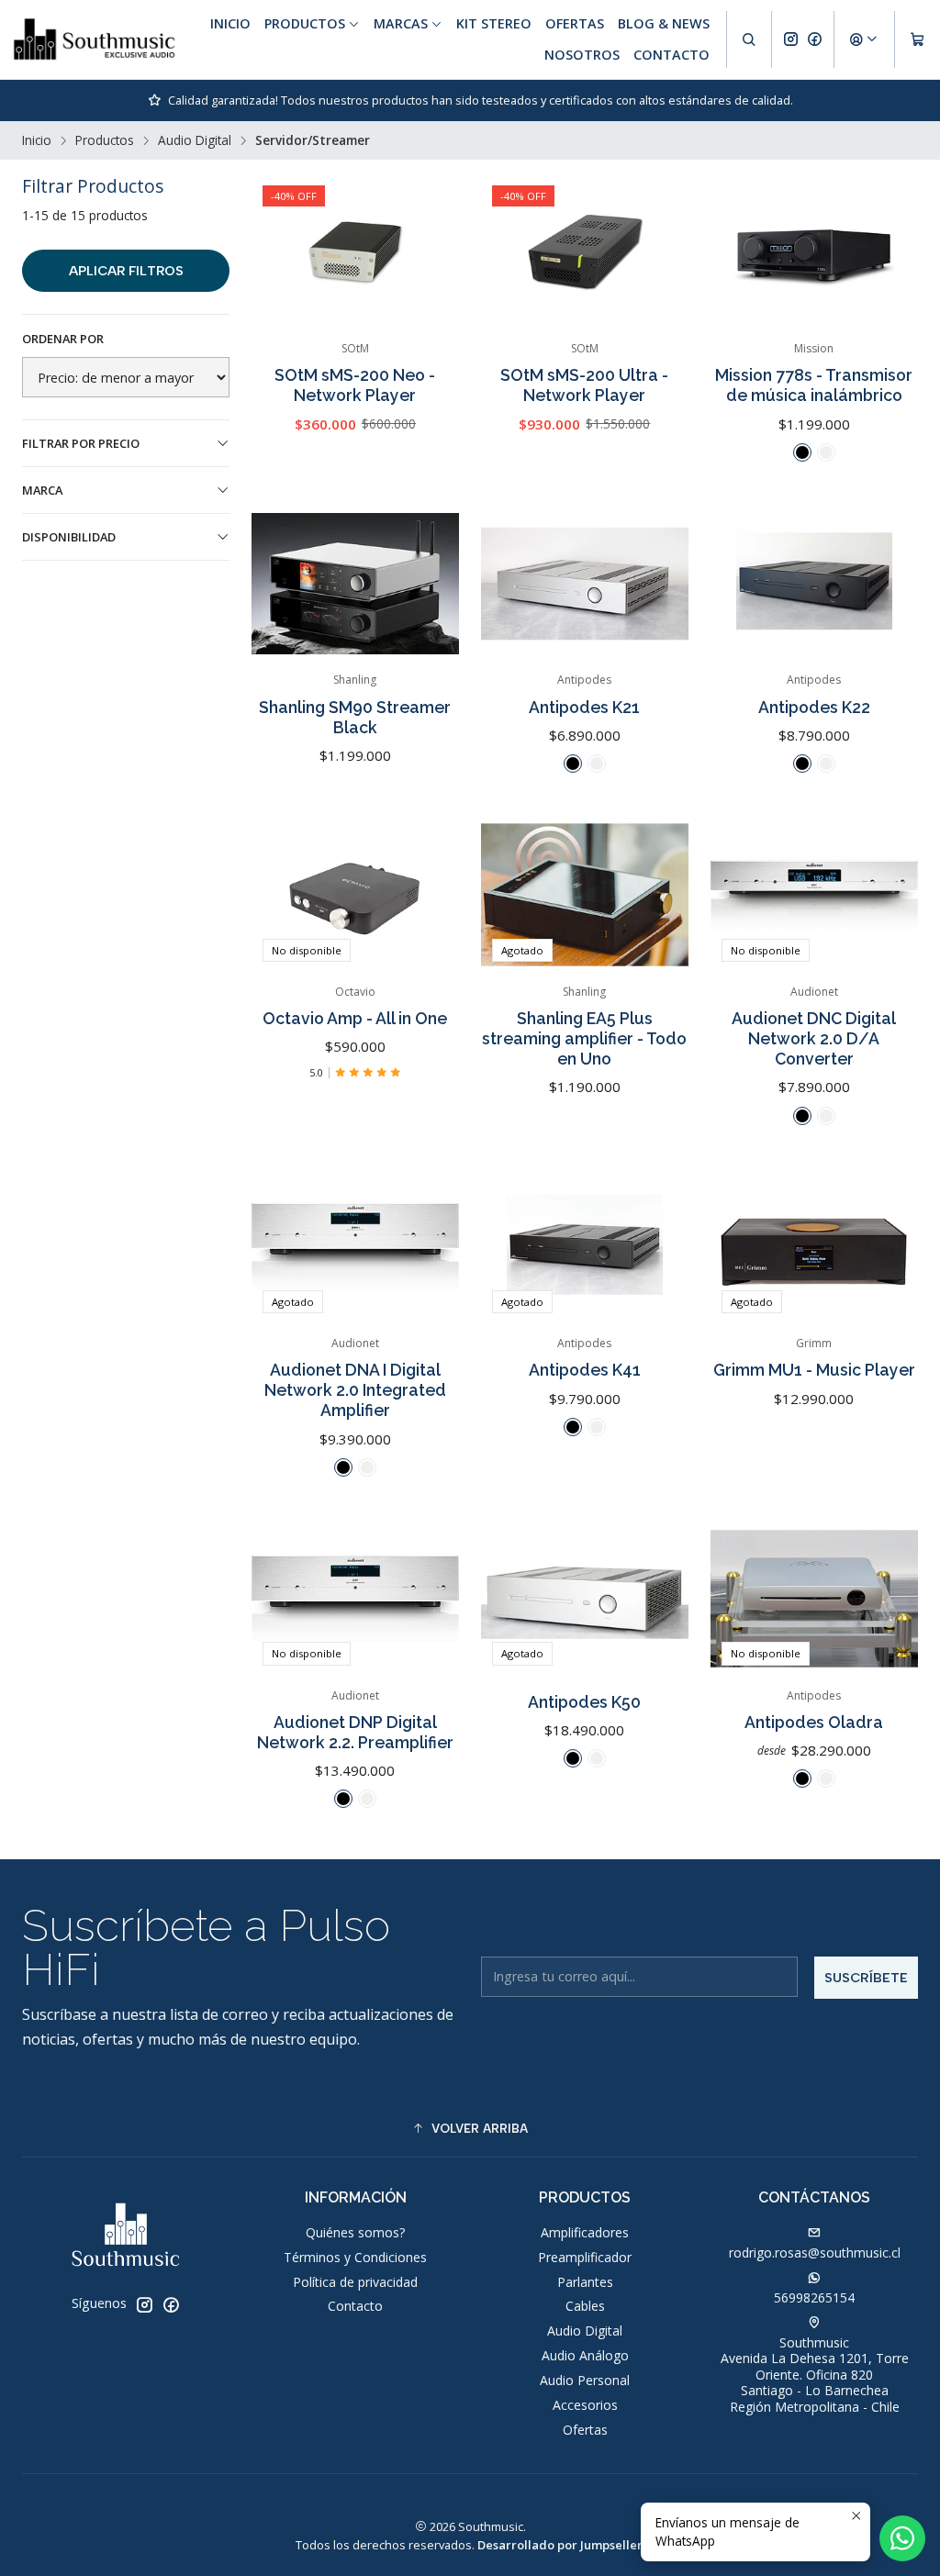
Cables (585, 2306)
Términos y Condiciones (355, 2257)
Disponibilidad (69, 537)
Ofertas (575, 23)
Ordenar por (63, 339)
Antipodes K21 (584, 707)
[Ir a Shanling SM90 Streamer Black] (355, 583)
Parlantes (585, 2282)
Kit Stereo (494, 23)
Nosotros (582, 55)
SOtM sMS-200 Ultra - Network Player (584, 385)
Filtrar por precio (81, 443)
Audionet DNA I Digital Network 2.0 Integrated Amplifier (355, 1390)
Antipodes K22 (814, 707)
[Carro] (918, 39)
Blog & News (664, 23)
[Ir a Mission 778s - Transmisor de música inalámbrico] (814, 252)
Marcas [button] (401, 23)
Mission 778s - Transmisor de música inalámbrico (814, 385)
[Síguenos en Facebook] (815, 39)
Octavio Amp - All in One (355, 1018)
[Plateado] (826, 452)
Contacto (671, 55)
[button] (470, 2128)
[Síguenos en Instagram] (791, 39)
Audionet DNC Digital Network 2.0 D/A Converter (814, 1038)
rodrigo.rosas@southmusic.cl (815, 2253)
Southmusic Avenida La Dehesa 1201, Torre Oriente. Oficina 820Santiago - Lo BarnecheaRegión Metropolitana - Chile (815, 2375)
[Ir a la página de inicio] (94, 39)
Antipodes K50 (584, 1702)
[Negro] (802, 452)
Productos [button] (305, 23)
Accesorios (585, 2405)
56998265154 (814, 2297)
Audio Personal (585, 2380)
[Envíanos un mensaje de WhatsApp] (902, 2538)
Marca (42, 490)
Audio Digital (195, 140)
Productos (105, 140)
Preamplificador (585, 2257)
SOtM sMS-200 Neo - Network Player (355, 385)
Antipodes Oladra (814, 1722)
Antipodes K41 (585, 1370)
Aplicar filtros (126, 271)
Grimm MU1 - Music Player (814, 1370)
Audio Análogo (585, 2355)
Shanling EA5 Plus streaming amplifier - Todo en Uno (584, 1038)
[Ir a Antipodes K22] (814, 583)
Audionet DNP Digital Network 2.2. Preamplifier (355, 1732)
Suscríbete (866, 1978)
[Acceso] (864, 39)
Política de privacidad (355, 2282)
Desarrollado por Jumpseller (560, 2545)
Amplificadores (585, 2232)
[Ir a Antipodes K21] (585, 583)
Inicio (230, 23)
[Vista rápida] (426, 251)
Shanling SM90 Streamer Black (355, 717)
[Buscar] (749, 39)
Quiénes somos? (355, 2232)
